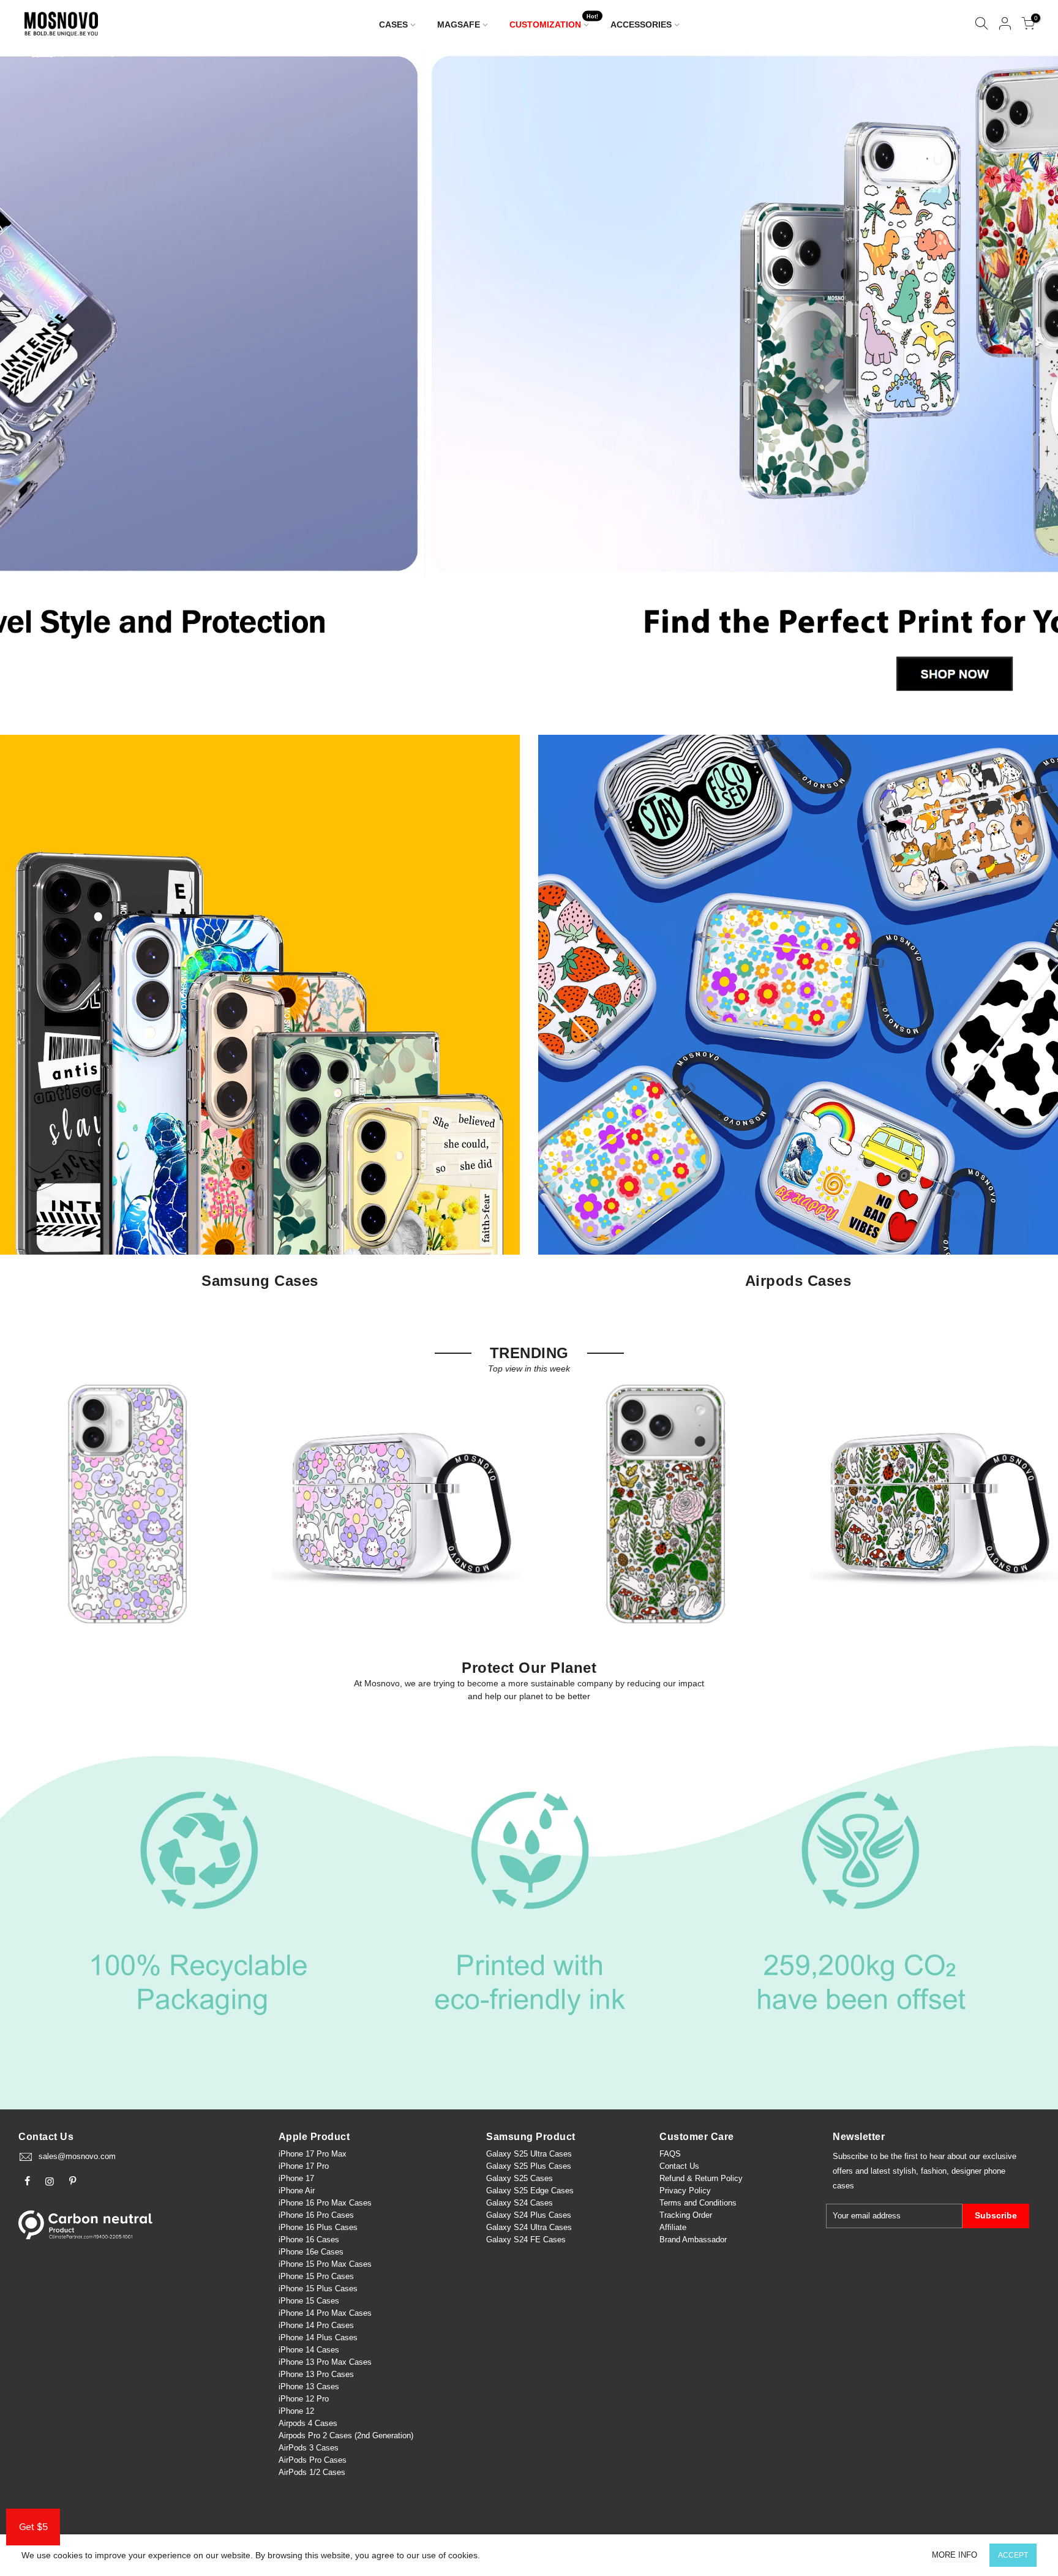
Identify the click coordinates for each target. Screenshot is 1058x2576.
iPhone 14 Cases (309, 2350)
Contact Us (679, 2166)
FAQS (670, 2154)
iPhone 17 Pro (304, 2166)
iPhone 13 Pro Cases (316, 2374)
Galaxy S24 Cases (520, 2203)
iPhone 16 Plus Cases (318, 2227)
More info (955, 2555)
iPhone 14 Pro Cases (316, 2325)
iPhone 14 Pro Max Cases (325, 2313)
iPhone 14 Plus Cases (318, 2338)
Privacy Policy (685, 2191)
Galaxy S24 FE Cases (526, 2240)
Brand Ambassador (693, 2240)
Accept (1013, 2555)
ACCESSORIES (641, 24)
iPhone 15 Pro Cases (316, 2276)
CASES (393, 24)
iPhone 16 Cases (309, 2240)
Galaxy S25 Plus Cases (529, 2166)
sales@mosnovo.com (77, 2156)
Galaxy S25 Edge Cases (530, 2191)
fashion (934, 2171)
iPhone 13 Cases (309, 2386)
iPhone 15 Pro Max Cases (325, 2264)
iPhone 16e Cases (311, 2252)
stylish (904, 2171)
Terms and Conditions (698, 2203)
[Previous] (30, 380)
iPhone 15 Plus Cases (318, 2289)
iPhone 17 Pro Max (313, 2154)
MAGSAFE (459, 24)
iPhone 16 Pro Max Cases (325, 2203)
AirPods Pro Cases (313, 2460)
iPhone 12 (296, 2411)
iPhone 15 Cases (309, 2301)
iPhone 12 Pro (304, 2399)
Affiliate (673, 2227)
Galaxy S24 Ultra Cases (529, 2227)
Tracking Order (686, 2215)
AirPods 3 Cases (309, 2448)
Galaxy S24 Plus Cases (529, 2215)
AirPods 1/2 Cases (312, 2472)
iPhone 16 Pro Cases (316, 2215)
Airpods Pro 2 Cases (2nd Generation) (346, 2435)
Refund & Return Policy (701, 2178)
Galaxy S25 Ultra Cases (529, 2154)
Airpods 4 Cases (308, 2423)
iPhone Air (297, 2191)
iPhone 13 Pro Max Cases (325, 2362)
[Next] (1028, 380)
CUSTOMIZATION (554, 22)
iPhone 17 (296, 2178)
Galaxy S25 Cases (520, 2178)
